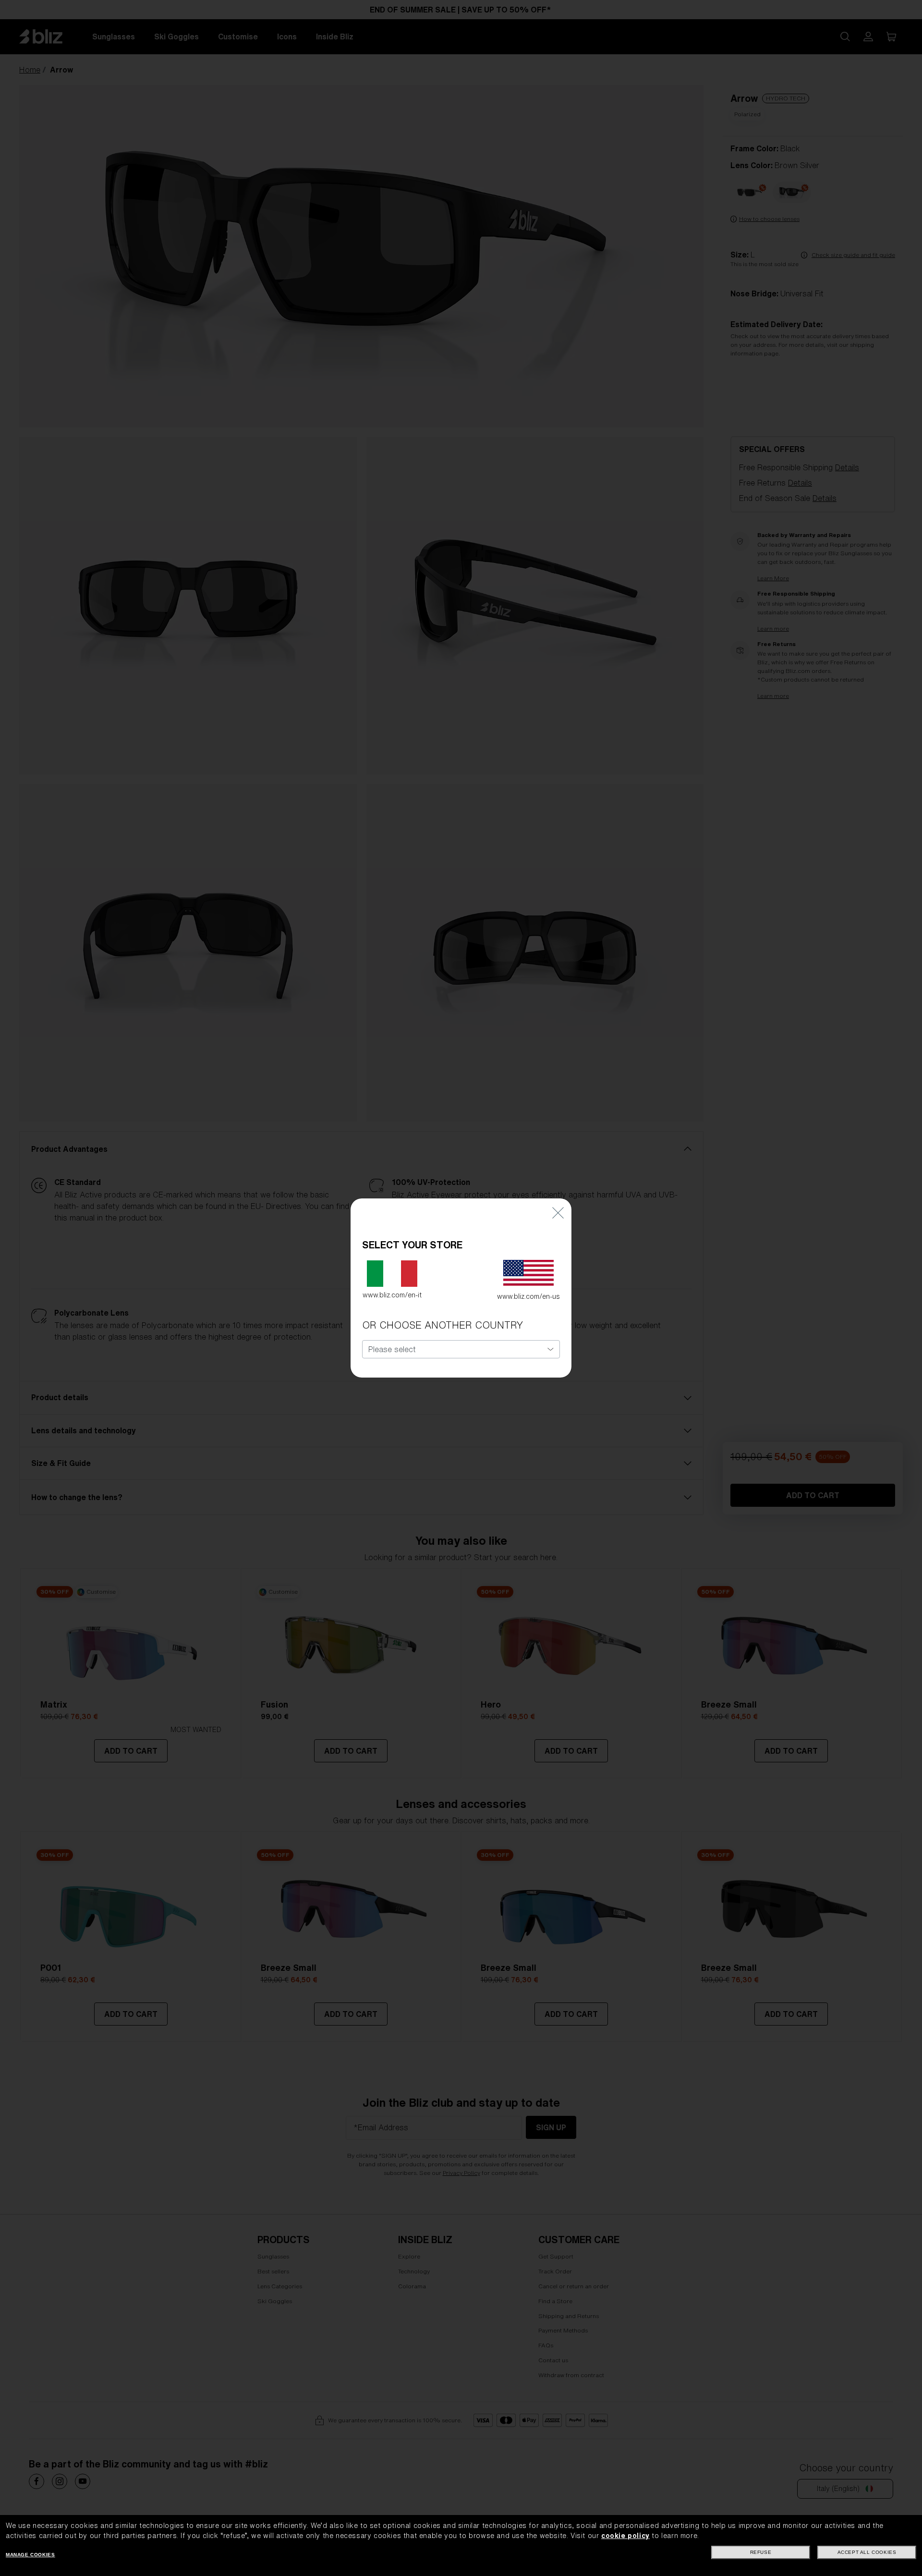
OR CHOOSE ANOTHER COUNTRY (443, 1325)
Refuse (761, 2552)
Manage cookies (30, 2555)
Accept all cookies (867, 2552)
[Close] (558, 1213)
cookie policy (625, 2536)
